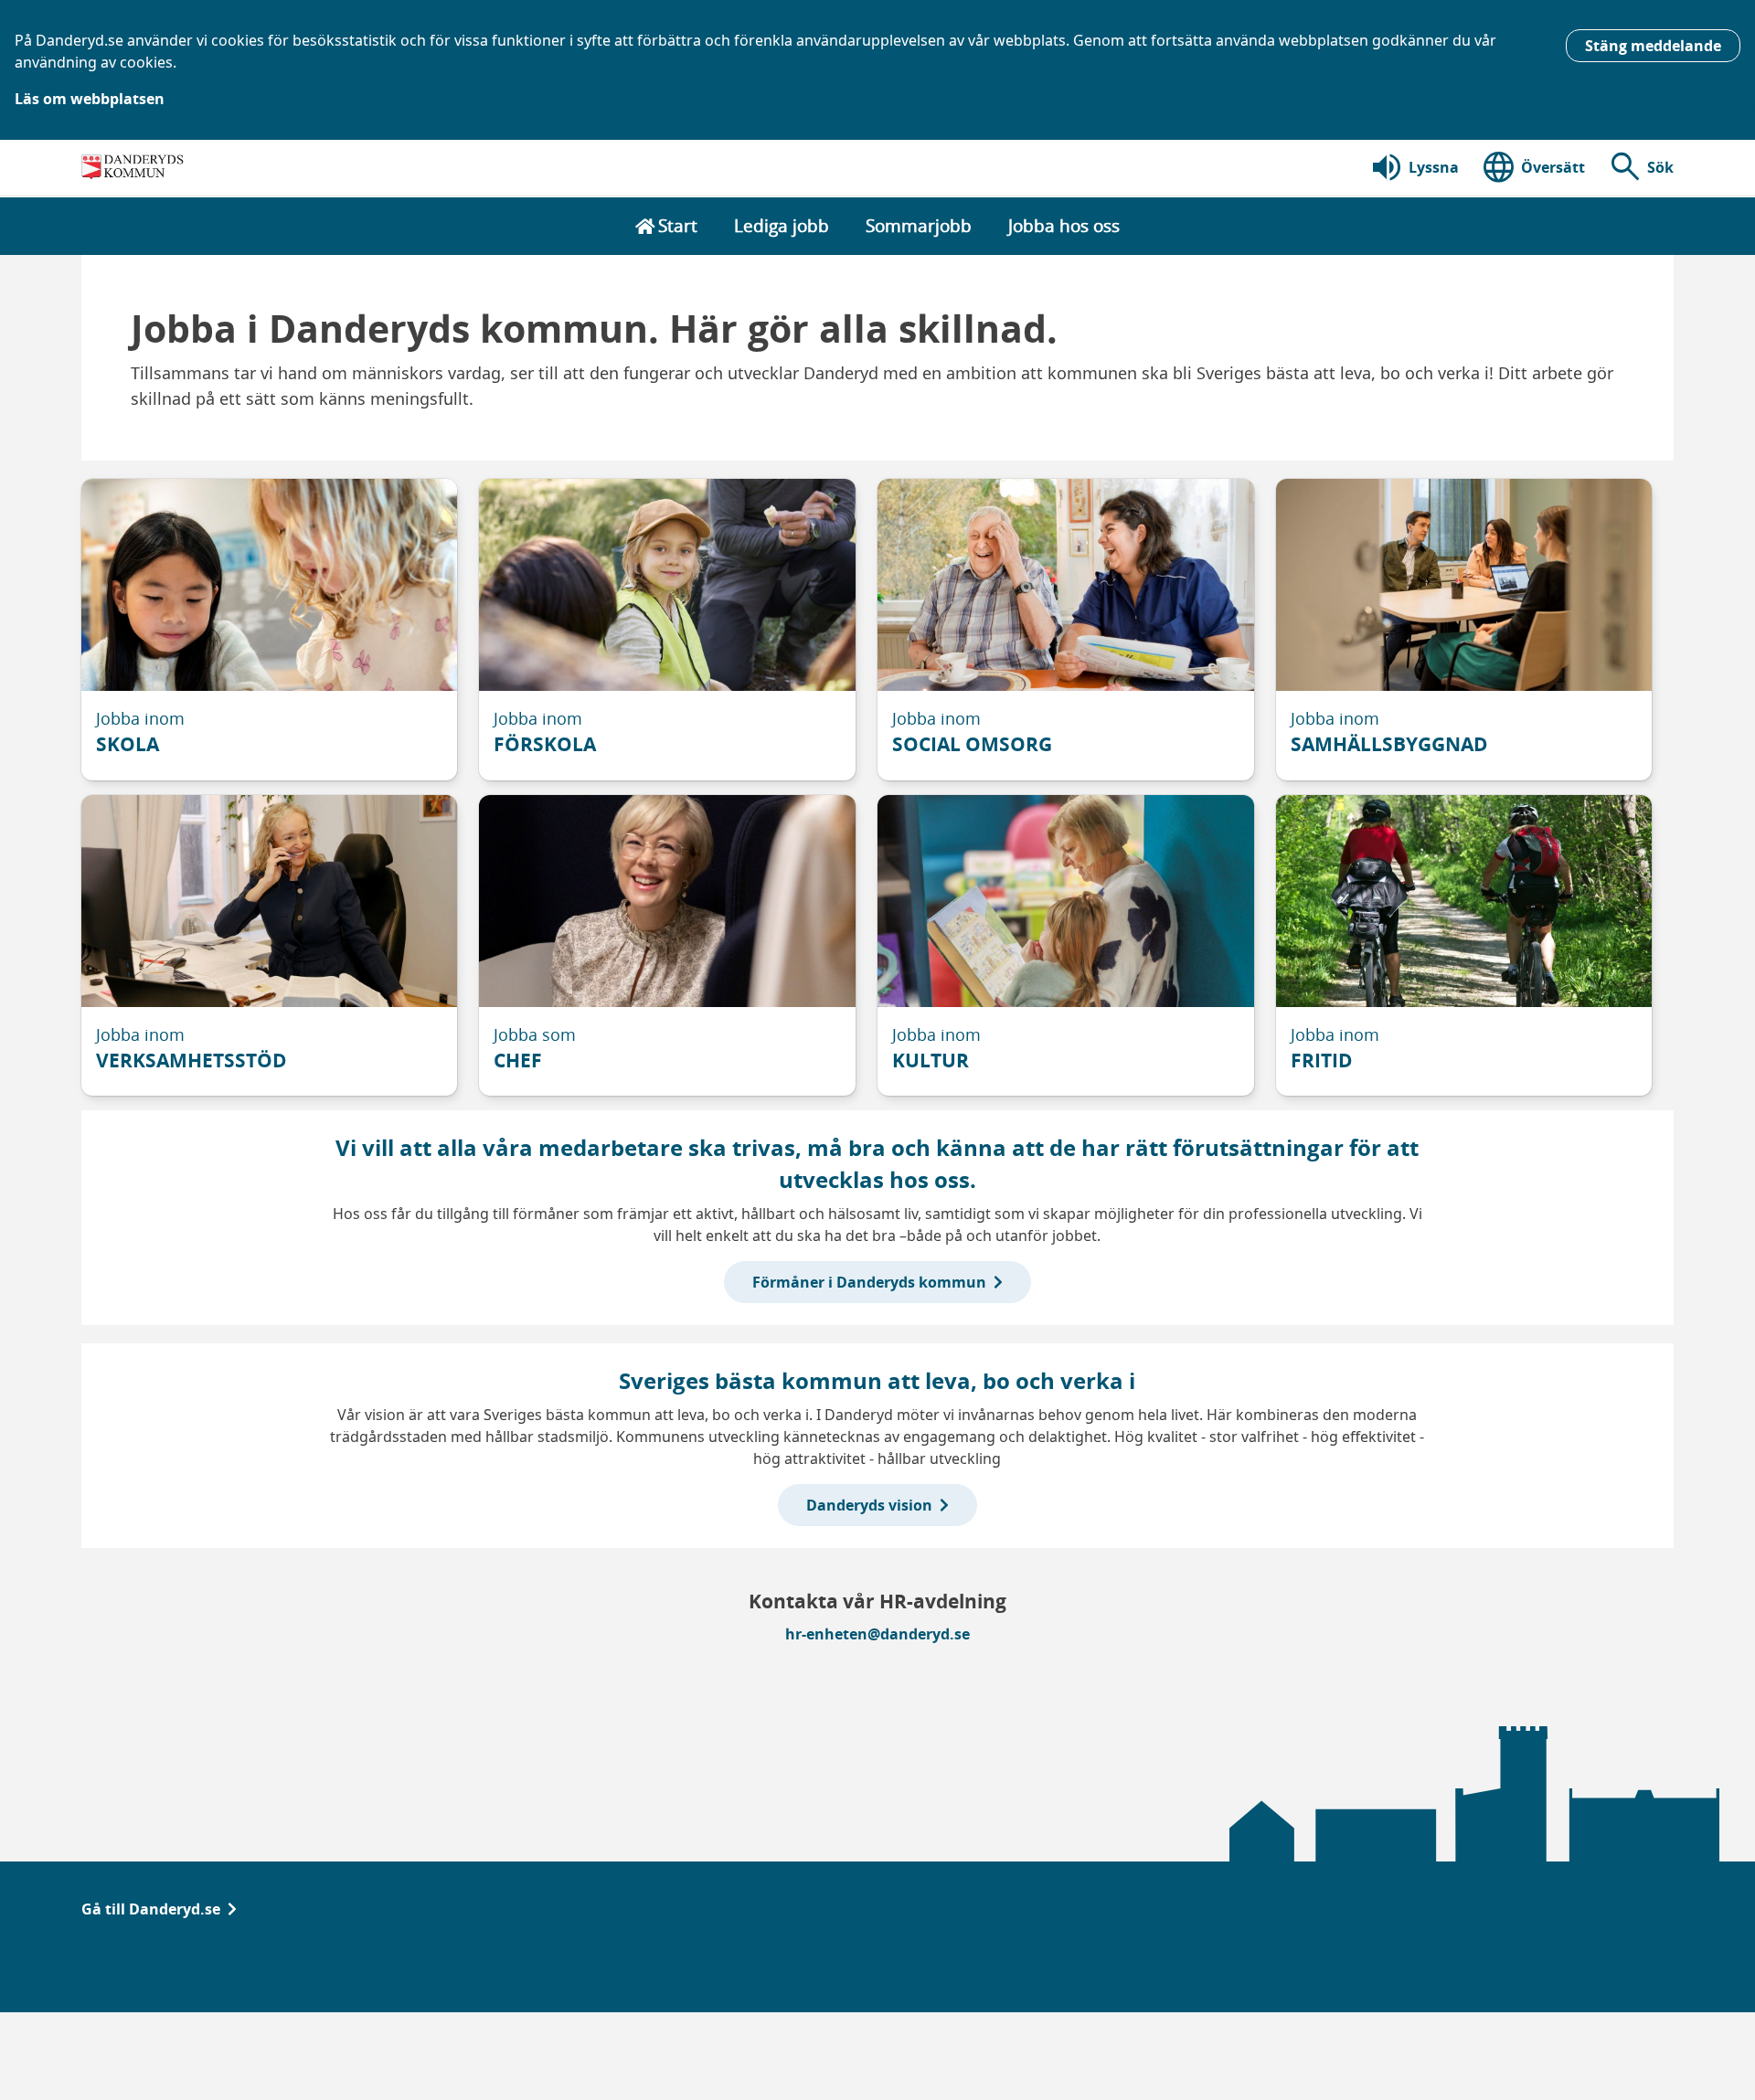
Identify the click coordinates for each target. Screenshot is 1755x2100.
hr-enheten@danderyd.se (877, 1634)
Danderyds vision (869, 1505)
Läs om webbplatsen (90, 99)
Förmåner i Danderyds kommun (869, 1282)
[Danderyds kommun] (135, 167)
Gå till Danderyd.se (151, 1909)
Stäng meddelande (1653, 46)
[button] (1640, 167)
